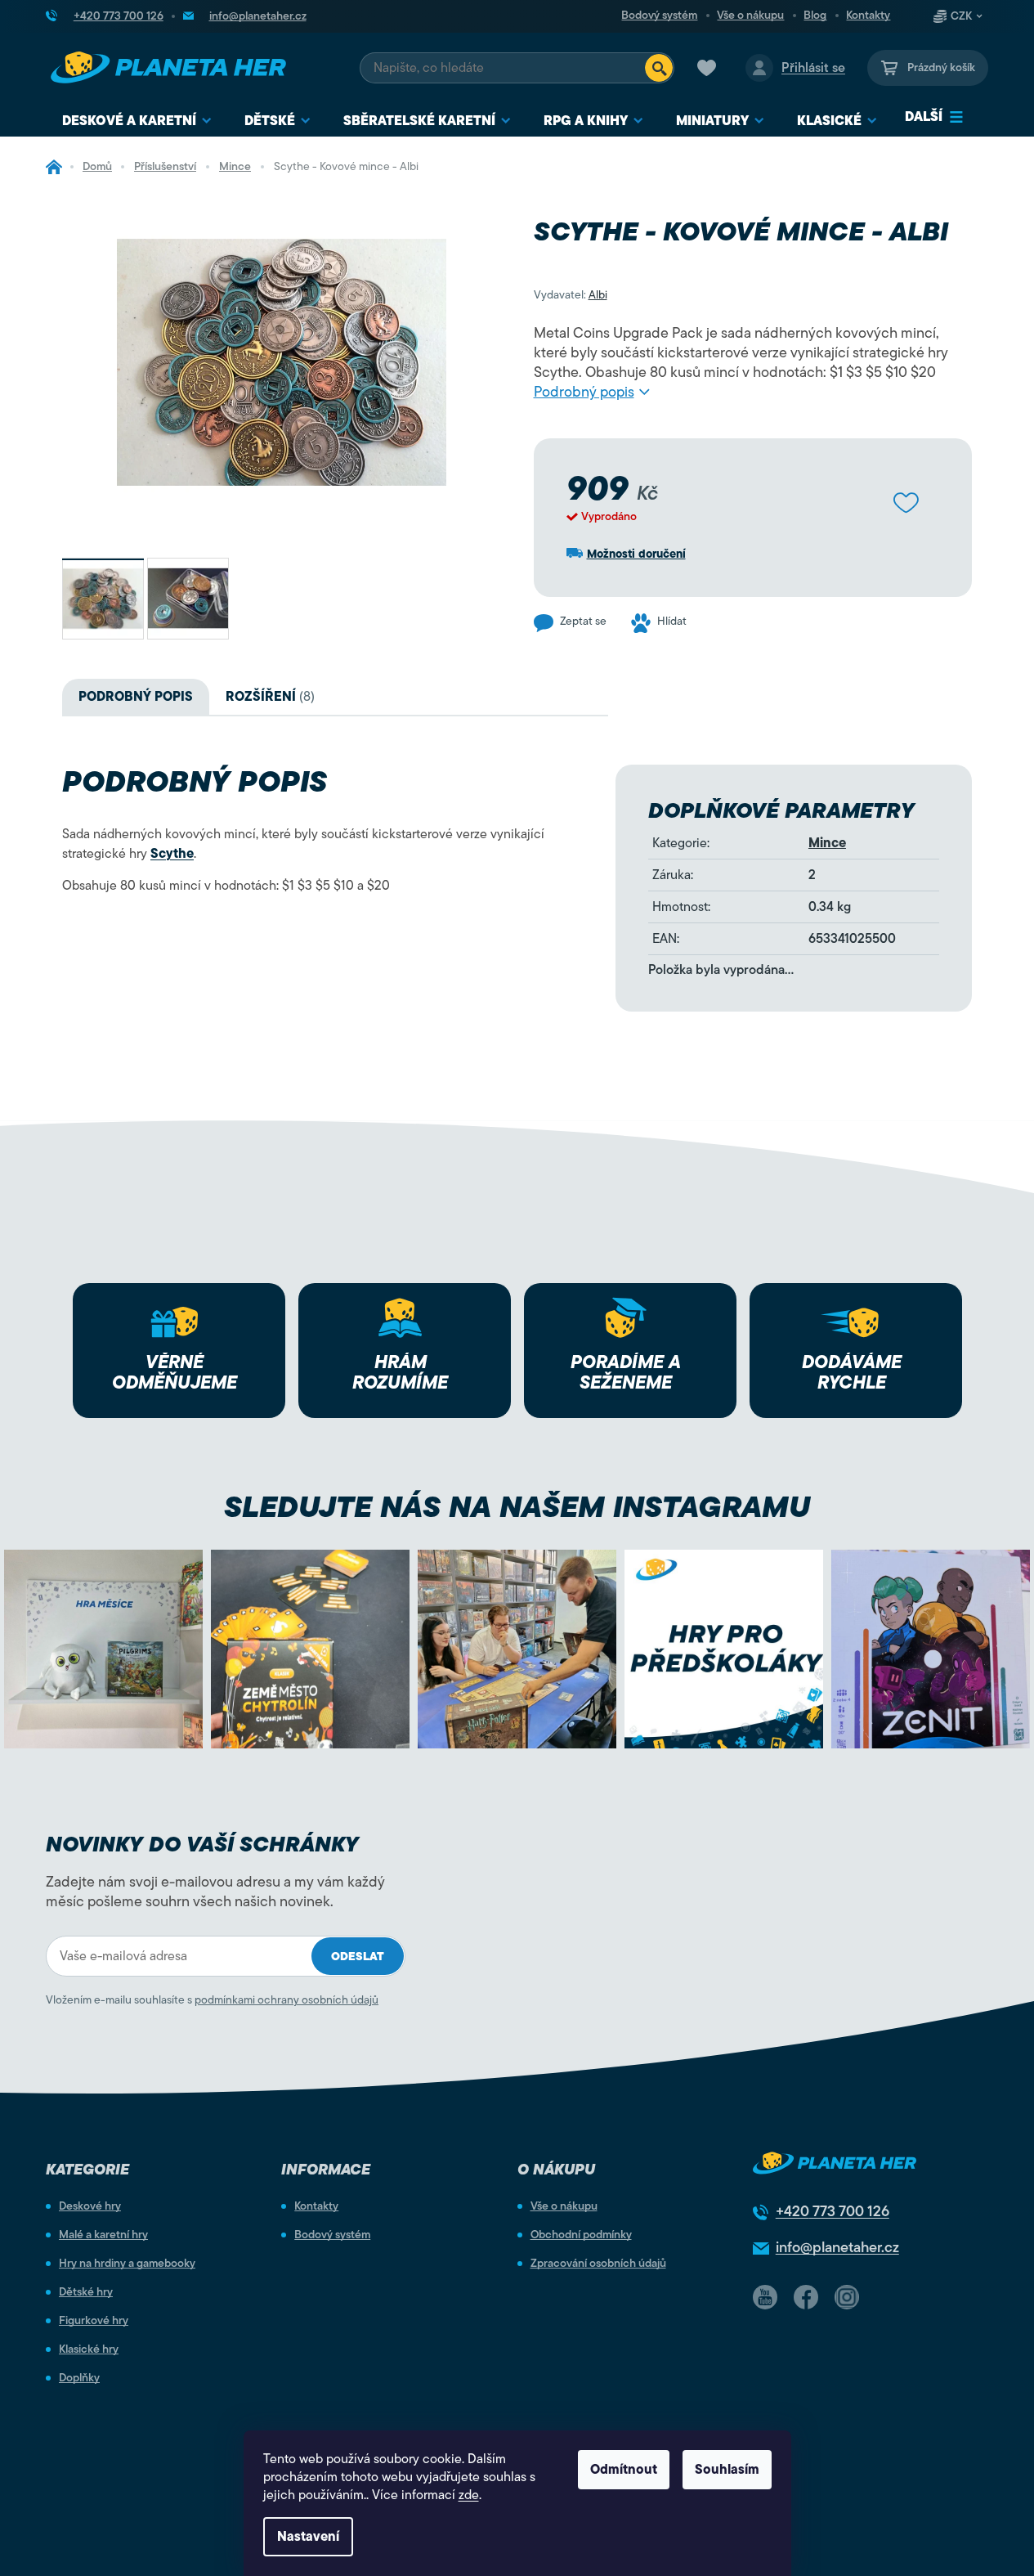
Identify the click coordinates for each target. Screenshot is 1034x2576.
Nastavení (308, 2537)
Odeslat (358, 1957)
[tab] (270, 697)
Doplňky (79, 2378)
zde (469, 2495)
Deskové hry (90, 2206)
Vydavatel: (571, 295)
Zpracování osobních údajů (598, 2264)
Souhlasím (727, 2470)
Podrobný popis (584, 392)
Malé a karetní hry (103, 2235)
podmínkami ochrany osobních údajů (286, 2000)
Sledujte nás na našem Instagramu (517, 1507)
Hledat (659, 68)
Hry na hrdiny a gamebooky (127, 2264)
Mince (827, 843)
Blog (815, 16)
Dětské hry (86, 2292)
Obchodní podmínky (581, 2235)
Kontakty (868, 16)
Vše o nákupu (750, 16)
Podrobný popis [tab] (136, 697)
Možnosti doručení (636, 554)
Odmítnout (624, 2470)
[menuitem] (137, 121)
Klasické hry (89, 2349)
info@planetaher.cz (837, 2247)
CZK (961, 16)
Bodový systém (659, 16)
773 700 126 (833, 2211)
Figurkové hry (94, 2321)
